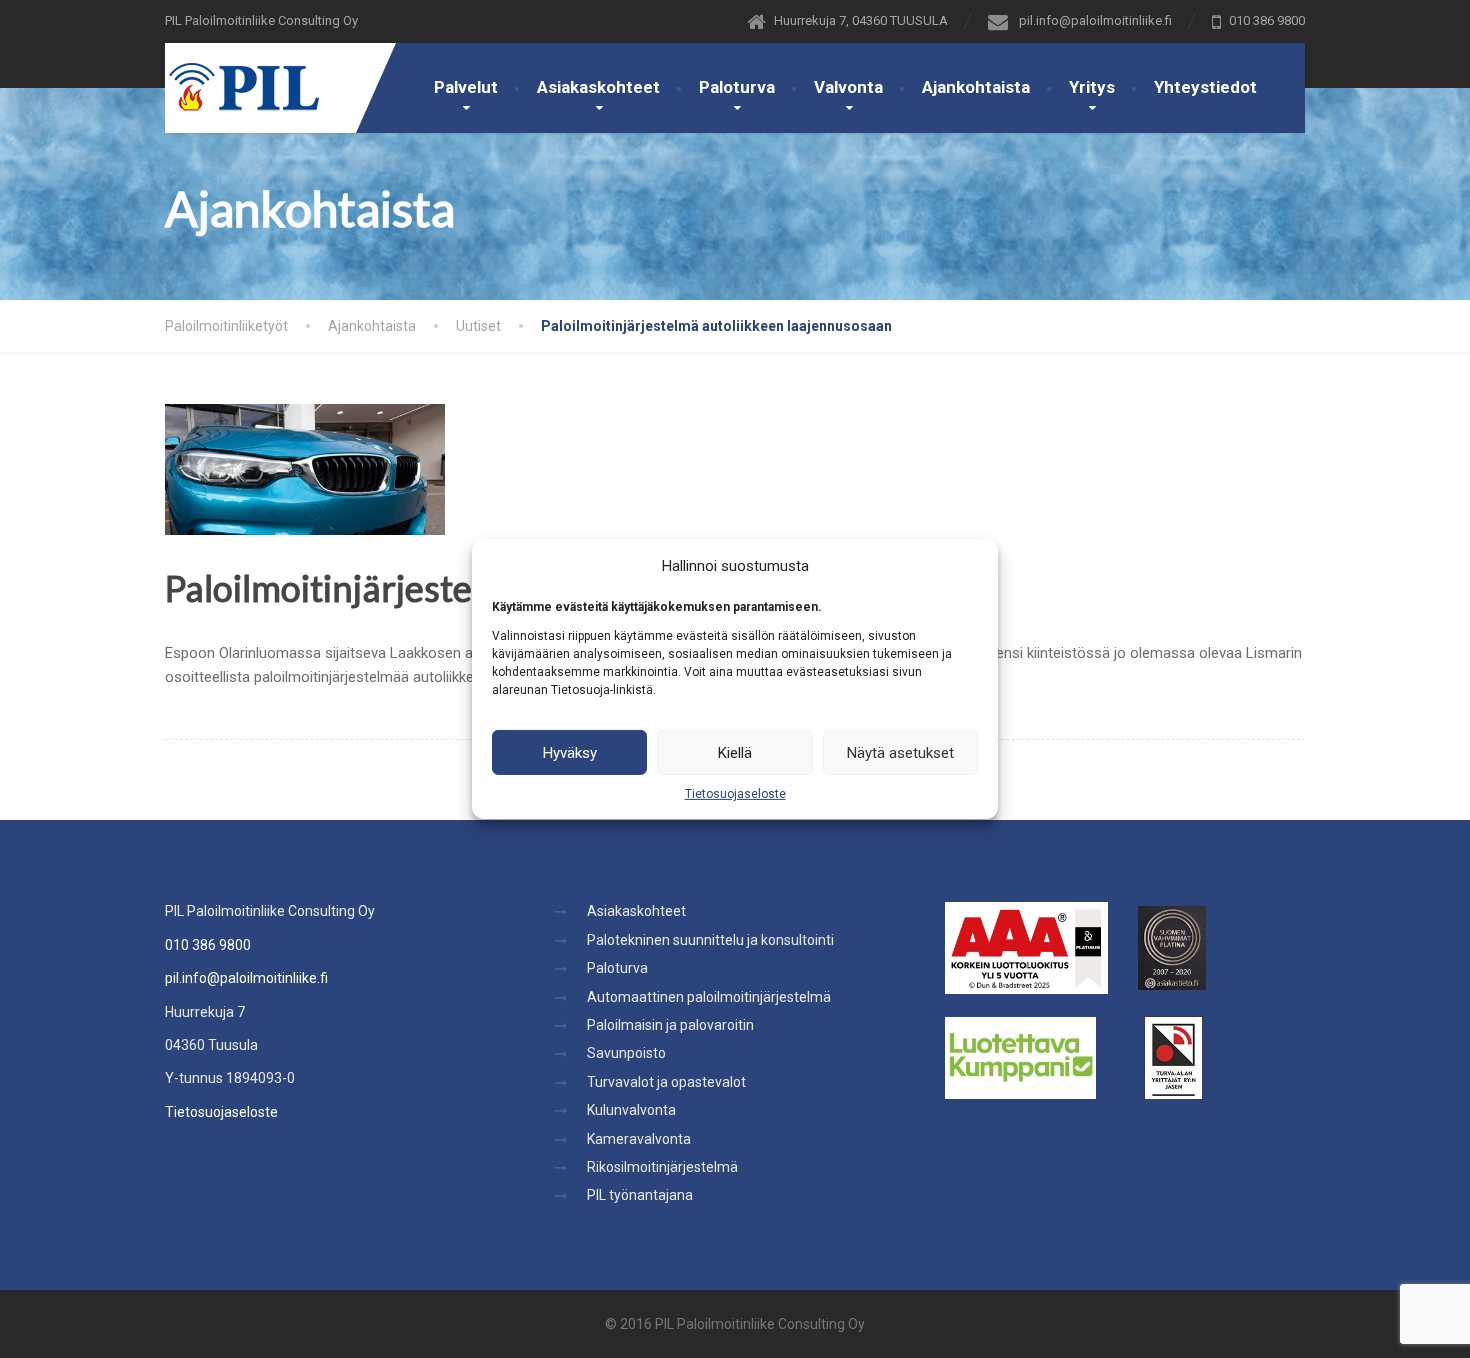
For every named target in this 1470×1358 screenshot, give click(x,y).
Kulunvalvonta (631, 1110)
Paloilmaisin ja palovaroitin (670, 1025)
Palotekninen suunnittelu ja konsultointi (710, 940)
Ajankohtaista (976, 87)
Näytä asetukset (900, 752)
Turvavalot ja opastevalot (666, 1082)
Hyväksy (570, 752)
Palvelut (466, 87)
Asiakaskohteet (598, 87)
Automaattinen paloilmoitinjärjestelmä (709, 997)
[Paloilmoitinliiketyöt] (242, 77)
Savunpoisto (626, 1053)
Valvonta (848, 87)
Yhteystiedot (1205, 87)
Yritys (1092, 87)
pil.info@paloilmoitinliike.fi (246, 978)
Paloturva (737, 87)
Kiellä (735, 752)
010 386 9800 (208, 945)
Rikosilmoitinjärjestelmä (662, 1167)
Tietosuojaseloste (735, 794)
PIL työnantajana (640, 1195)
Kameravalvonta (639, 1139)
